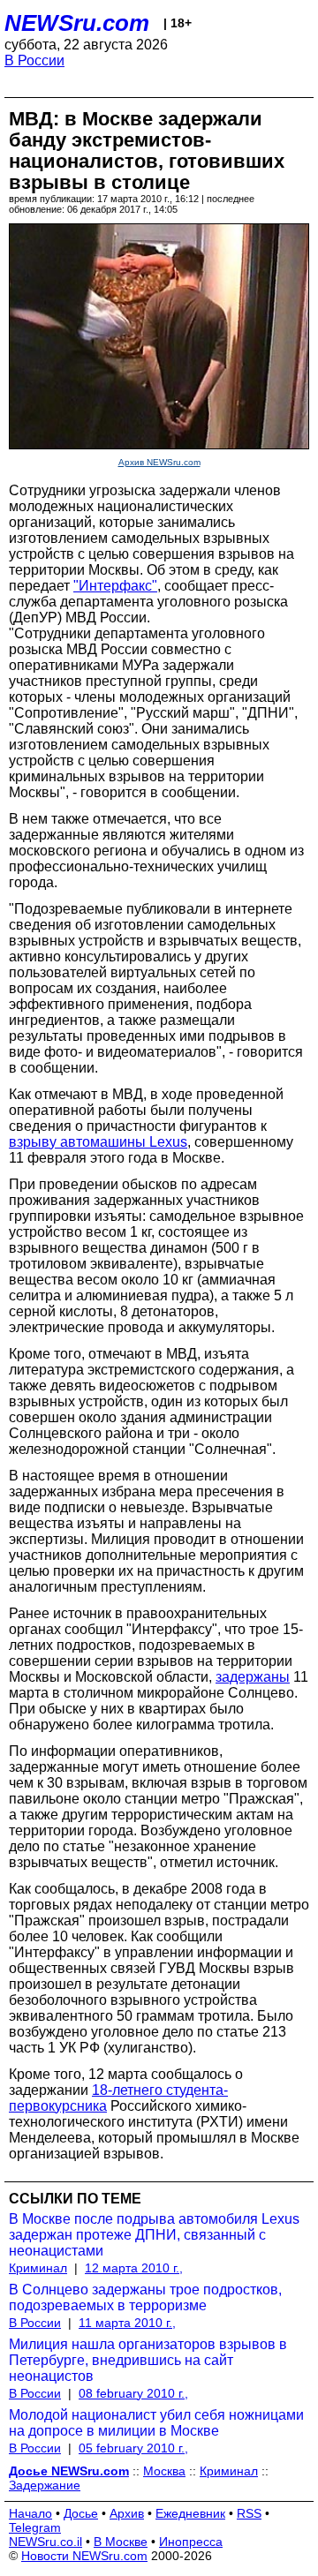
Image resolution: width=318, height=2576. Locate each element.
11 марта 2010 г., (127, 2323)
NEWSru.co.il (45, 2542)
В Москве (121, 2542)
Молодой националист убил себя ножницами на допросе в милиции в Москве (156, 2423)
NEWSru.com (77, 23)
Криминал (38, 2268)
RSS (249, 2513)
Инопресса (191, 2542)
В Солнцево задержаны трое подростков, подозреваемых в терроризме (145, 2297)
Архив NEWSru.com (159, 462)
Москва (164, 2471)
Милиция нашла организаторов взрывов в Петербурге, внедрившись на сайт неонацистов (148, 2360)
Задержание (45, 2485)
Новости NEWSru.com (84, 2556)
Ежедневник (190, 2513)
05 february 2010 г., (133, 2448)
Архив (127, 2513)
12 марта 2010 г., (134, 2268)
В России (34, 60)
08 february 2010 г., (133, 2393)
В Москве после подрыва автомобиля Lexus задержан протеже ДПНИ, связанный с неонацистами (154, 2235)
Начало (30, 2513)
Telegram (35, 2527)
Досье (81, 2513)
